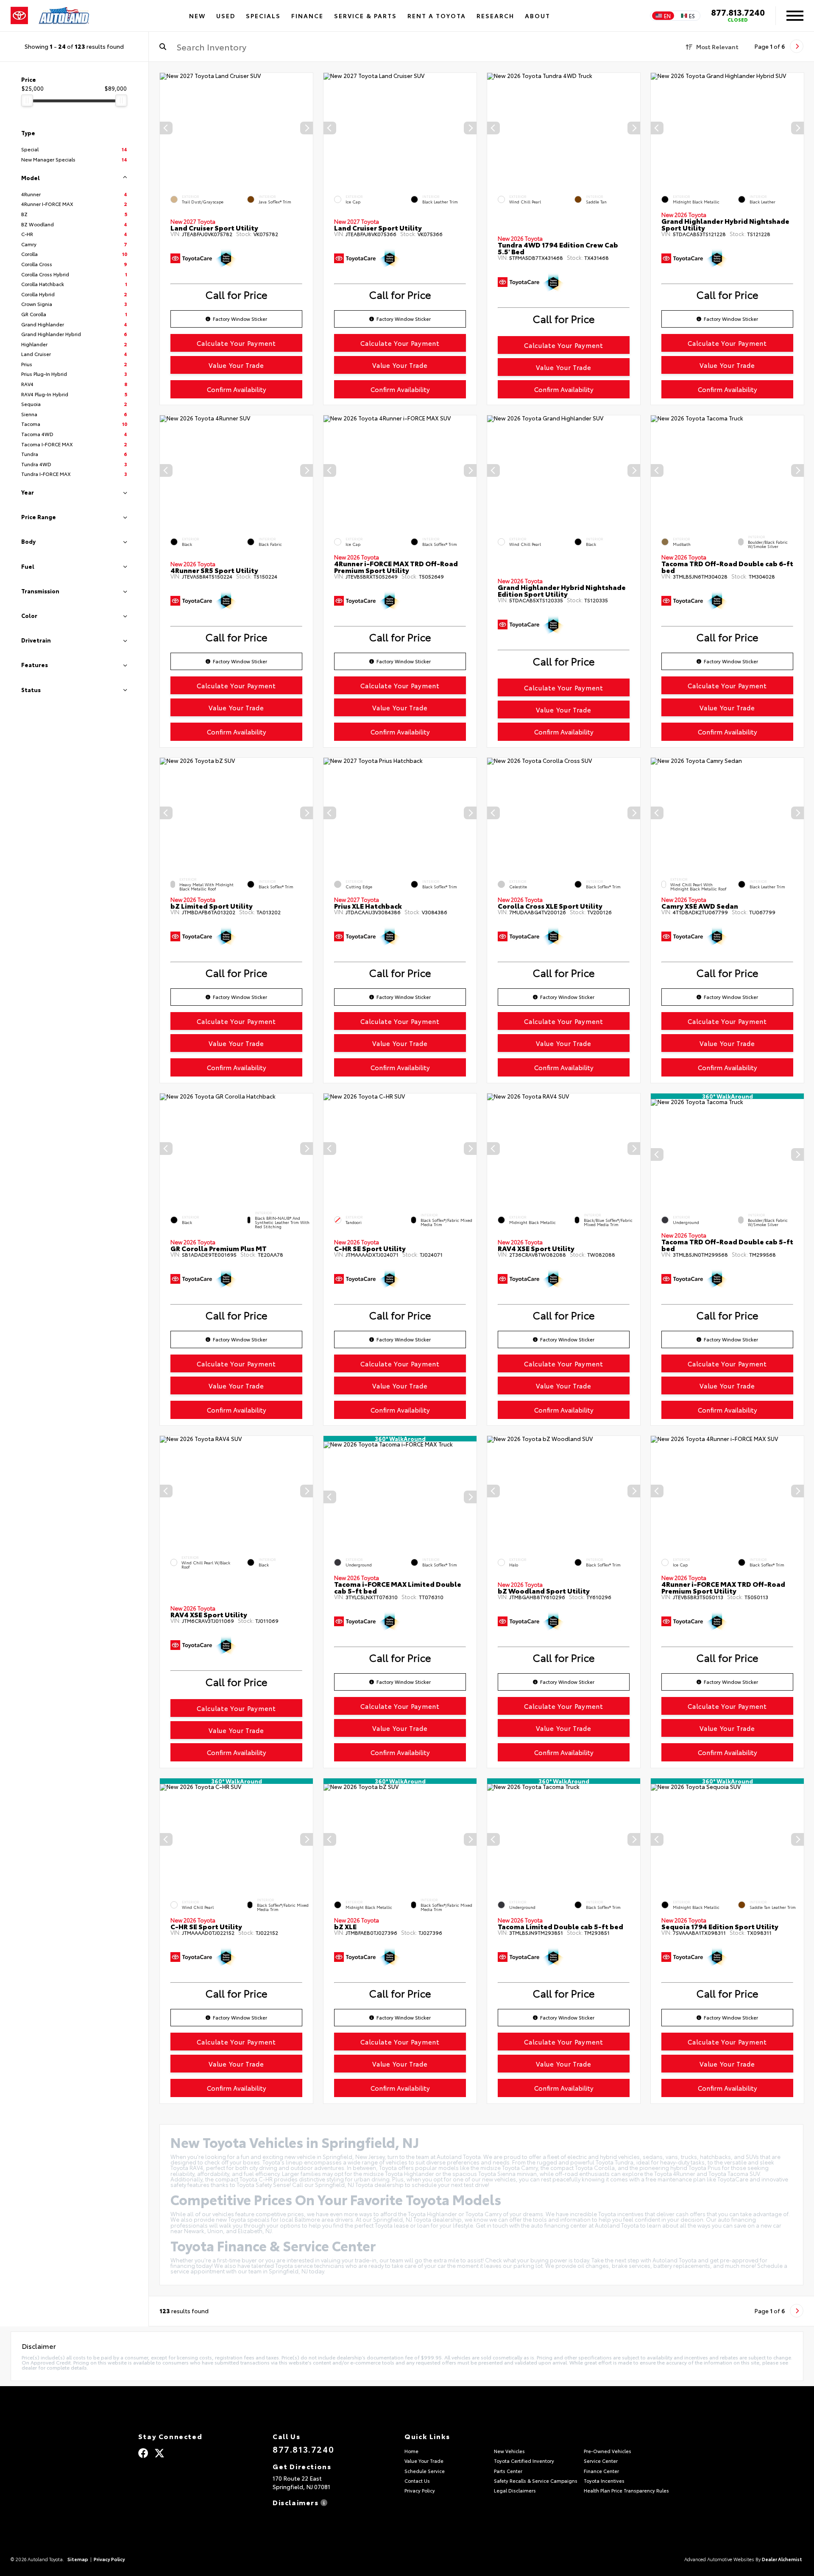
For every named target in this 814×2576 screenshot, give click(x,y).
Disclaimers (297, 2502)
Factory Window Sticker (240, 319)
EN (667, 16)
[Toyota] (19, 16)
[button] (307, 128)
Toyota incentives (621, 2214)
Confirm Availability (237, 389)
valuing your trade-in (349, 2260)
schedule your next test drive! (450, 2184)
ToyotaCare (733, 2179)
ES (692, 16)
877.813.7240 (738, 12)
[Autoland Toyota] (64, 16)
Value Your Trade (236, 365)
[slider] (27, 100)
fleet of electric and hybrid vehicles (594, 2156)
